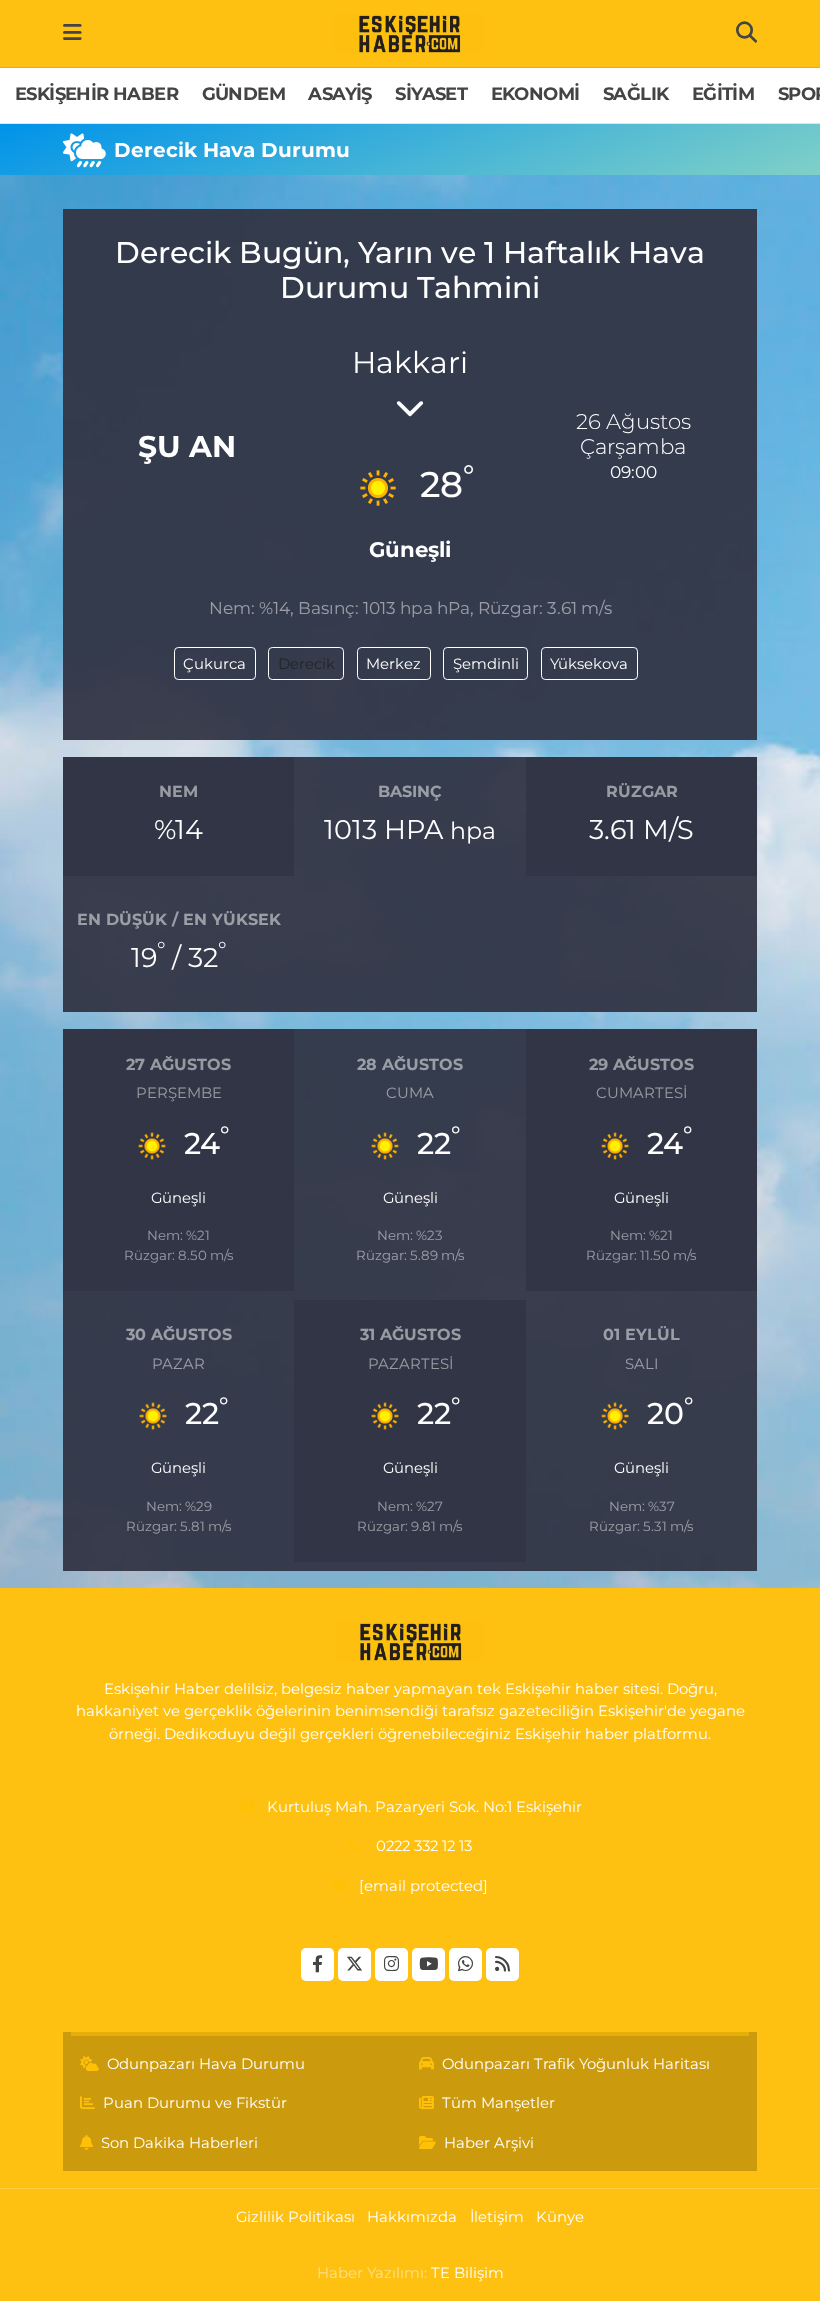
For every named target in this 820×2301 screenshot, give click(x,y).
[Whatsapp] (465, 1964)
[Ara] (746, 33)
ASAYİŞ (339, 94)
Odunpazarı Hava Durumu (206, 2064)
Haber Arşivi (489, 2143)
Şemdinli (486, 664)
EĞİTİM (723, 94)
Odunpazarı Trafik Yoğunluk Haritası (576, 2064)
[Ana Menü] (72, 33)
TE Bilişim (467, 2273)
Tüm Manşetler (498, 2103)
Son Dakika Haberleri (179, 2143)
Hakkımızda (412, 2217)
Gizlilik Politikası (295, 2217)
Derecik (306, 664)
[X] (354, 1964)
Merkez (393, 664)
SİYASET (431, 94)
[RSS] (502, 1964)
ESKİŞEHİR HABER (96, 94)
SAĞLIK (635, 94)
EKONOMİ (535, 94)
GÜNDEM (243, 94)
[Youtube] (428, 1964)
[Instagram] (391, 1964)
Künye (560, 2217)
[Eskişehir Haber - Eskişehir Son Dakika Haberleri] (409, 34)
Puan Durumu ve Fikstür (195, 2103)
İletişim (497, 2217)
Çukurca (214, 664)
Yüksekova (589, 664)
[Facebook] (317, 1964)
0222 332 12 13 (424, 1846)
